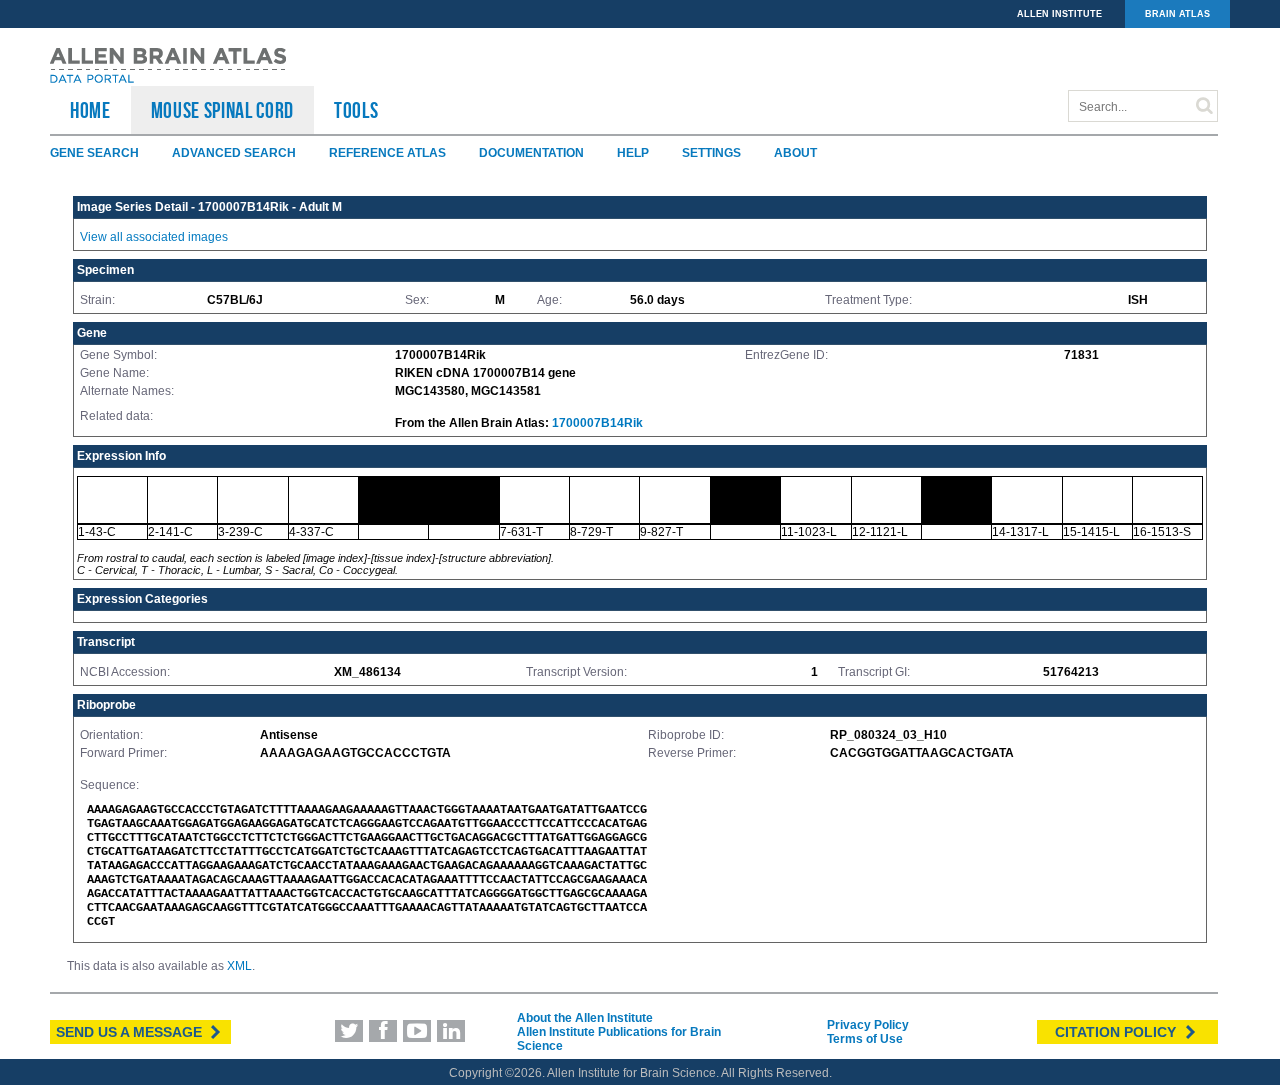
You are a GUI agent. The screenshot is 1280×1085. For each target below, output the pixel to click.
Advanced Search (234, 153)
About (795, 153)
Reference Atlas (387, 153)
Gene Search (94, 153)
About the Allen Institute (585, 1018)
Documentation (531, 153)
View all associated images (154, 237)
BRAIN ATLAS (1177, 14)
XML (239, 966)
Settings (711, 153)
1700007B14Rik (597, 423)
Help (633, 153)
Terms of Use (865, 1039)
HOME (90, 110)
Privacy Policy (868, 1025)
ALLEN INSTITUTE (1059, 14)
